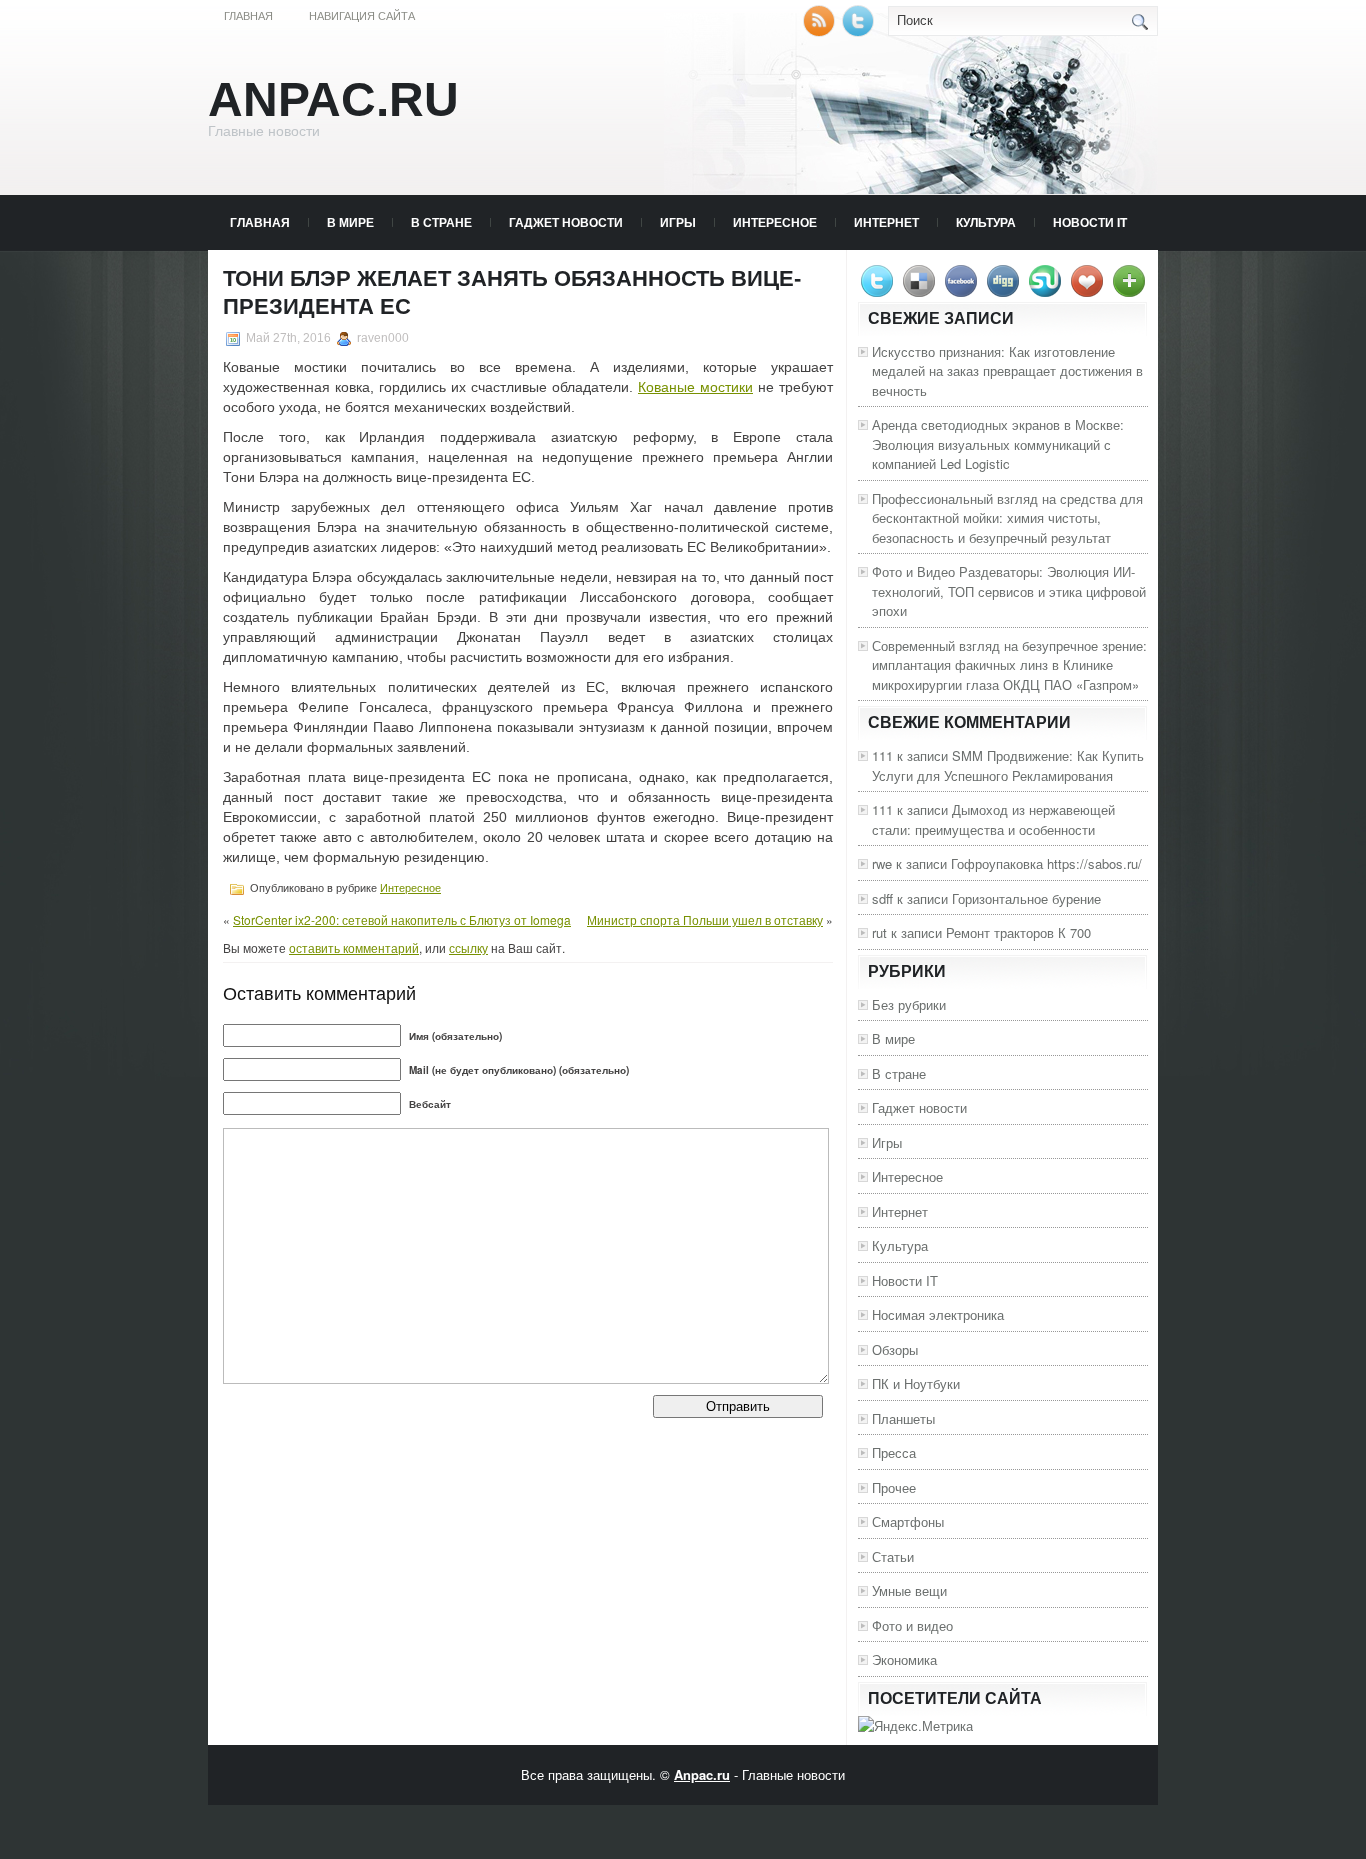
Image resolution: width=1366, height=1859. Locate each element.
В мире (350, 222)
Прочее (894, 1487)
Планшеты (903, 1418)
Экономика (904, 1659)
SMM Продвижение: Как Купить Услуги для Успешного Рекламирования (1008, 765)
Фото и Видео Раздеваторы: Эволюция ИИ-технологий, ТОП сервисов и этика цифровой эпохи (1009, 591)
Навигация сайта (362, 16)
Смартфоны (908, 1521)
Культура (986, 222)
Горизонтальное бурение (1026, 898)
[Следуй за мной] (860, 31)
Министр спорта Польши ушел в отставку (705, 919)
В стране (441, 222)
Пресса (894, 1452)
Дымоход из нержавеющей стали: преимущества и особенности (993, 819)
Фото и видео (912, 1625)
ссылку (468, 947)
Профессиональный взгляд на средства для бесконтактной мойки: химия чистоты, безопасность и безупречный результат (1007, 518)
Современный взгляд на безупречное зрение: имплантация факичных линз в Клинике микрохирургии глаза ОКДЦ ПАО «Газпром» (1009, 665)
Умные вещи (909, 1590)
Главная (248, 16)
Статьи (893, 1556)
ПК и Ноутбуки (916, 1383)
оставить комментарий (354, 947)
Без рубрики (909, 1004)
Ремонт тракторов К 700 (1018, 932)
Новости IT (1090, 222)
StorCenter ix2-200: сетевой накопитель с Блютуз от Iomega (402, 919)
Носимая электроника (938, 1314)
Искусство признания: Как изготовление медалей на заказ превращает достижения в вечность (1007, 371)
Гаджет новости (566, 222)
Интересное (775, 222)
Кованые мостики (695, 387)
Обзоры (895, 1349)
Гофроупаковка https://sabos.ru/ (1046, 863)
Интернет (886, 222)
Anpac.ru (333, 99)
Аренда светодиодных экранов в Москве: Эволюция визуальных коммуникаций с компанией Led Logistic (998, 444)
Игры (678, 222)
